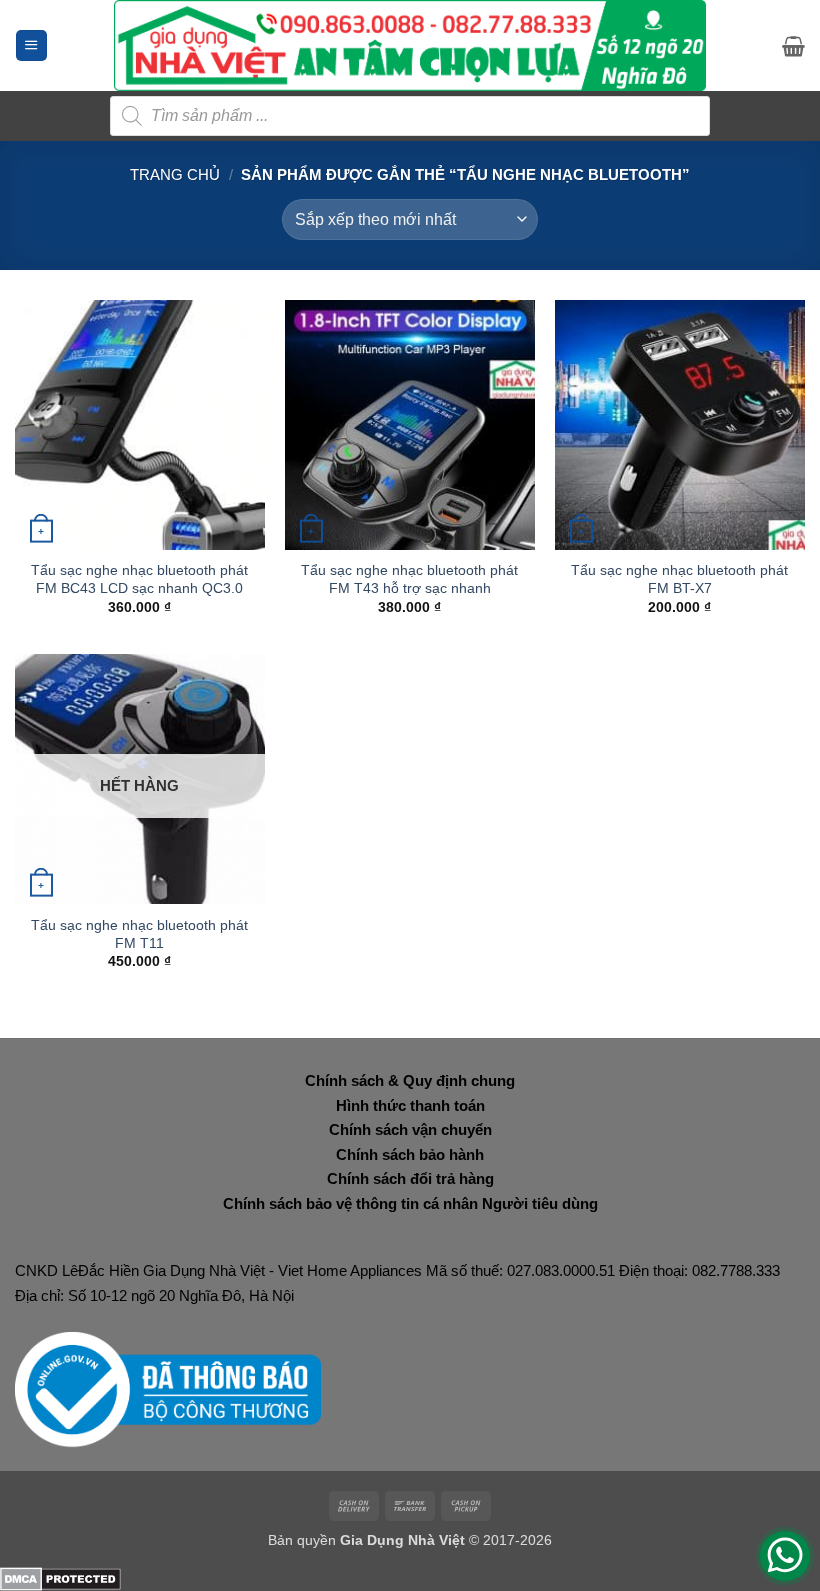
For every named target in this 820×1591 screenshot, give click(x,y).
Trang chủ (175, 174)
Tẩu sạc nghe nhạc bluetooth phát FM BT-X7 (679, 579)
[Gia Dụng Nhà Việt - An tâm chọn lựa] (410, 45)
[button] (31, 45)
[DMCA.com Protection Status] (60, 1577)
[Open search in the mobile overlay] (410, 116)
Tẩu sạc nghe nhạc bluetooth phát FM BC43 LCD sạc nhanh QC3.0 (139, 579)
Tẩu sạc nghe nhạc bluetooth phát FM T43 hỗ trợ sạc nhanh (409, 579)
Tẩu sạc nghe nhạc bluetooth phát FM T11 (139, 934)
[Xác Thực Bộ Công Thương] (168, 1388)
